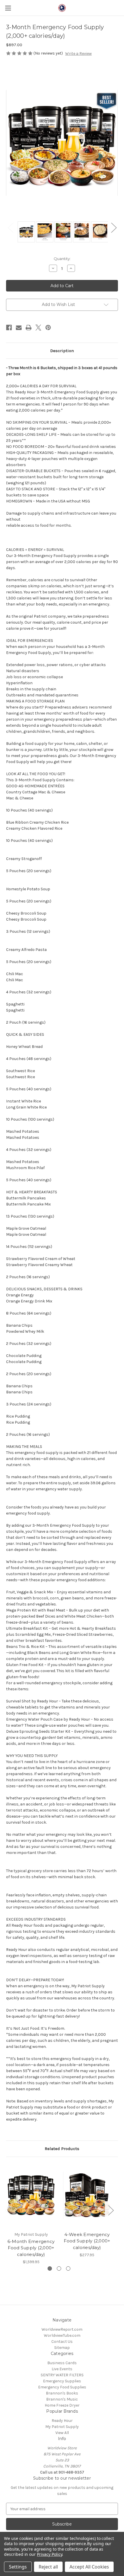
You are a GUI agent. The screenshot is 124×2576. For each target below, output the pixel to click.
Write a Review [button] (78, 54)
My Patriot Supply (62, 2427)
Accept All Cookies (89, 2567)
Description (62, 351)
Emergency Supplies (62, 2381)
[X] (38, 328)
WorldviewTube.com (62, 2335)
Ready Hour (62, 2421)
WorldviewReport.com (62, 2329)
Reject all (48, 2567)
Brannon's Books (62, 2393)
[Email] (19, 328)
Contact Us (62, 2342)
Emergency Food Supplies (62, 2387)
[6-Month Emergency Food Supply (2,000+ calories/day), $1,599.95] (31, 2196)
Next (114, 228)
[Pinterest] (48, 328)
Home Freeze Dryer (62, 2405)
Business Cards (62, 2363)
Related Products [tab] (62, 2149)
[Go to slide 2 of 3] (59, 2269)
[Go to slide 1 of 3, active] (50, 2269)
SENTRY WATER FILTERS (62, 2375)
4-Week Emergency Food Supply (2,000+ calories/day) (87, 2241)
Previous (10, 228)
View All (62, 2433)
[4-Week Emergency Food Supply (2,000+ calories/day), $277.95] (87, 2196)
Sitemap (62, 2348)
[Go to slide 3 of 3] (68, 2269)
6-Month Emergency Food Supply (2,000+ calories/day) (31, 2248)
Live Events (62, 2369)
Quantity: (62, 259)
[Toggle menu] (8, 8)
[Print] (29, 328)
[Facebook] (9, 328)
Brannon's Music (62, 2399)
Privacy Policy (49, 2554)
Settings (18, 2567)
